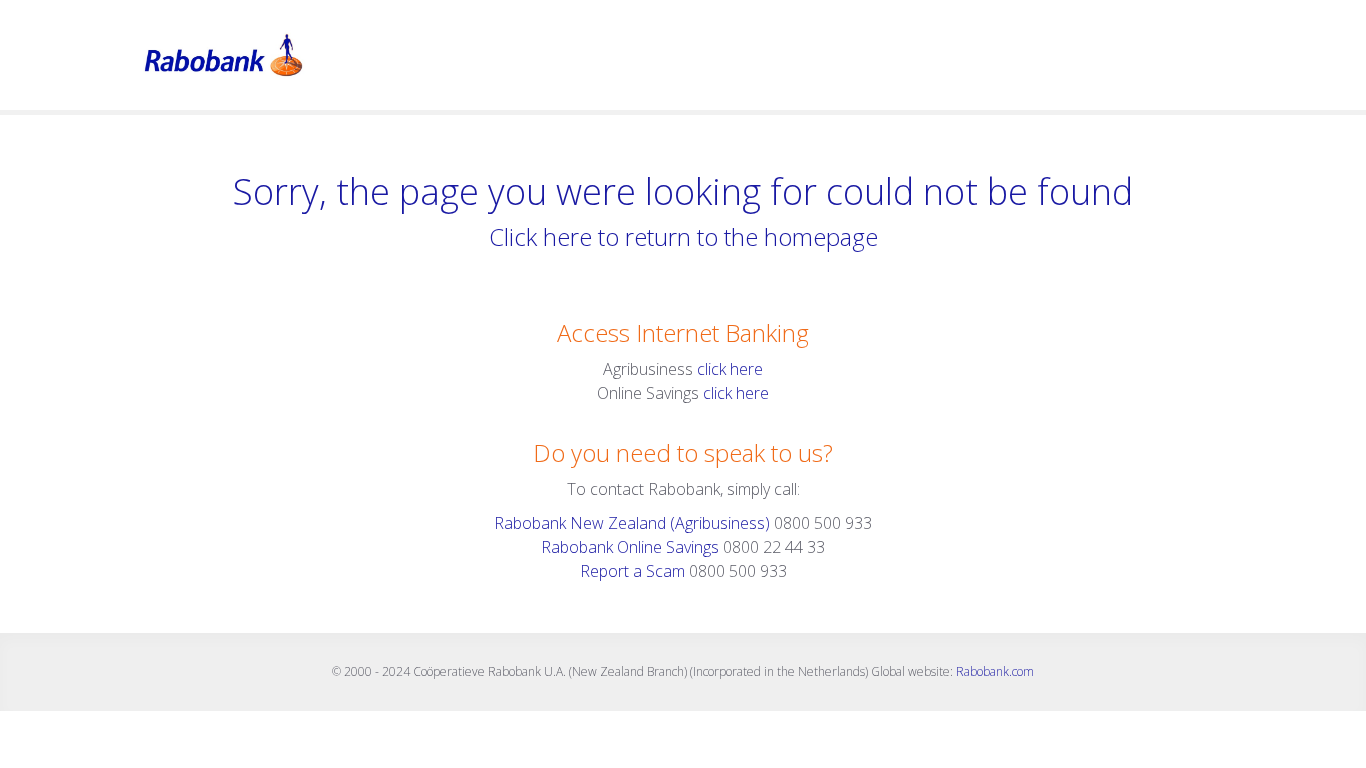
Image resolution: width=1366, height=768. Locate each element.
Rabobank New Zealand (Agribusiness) (634, 523)
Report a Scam (632, 571)
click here (730, 369)
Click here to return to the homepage (683, 236)
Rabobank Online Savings (630, 547)
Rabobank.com (995, 671)
